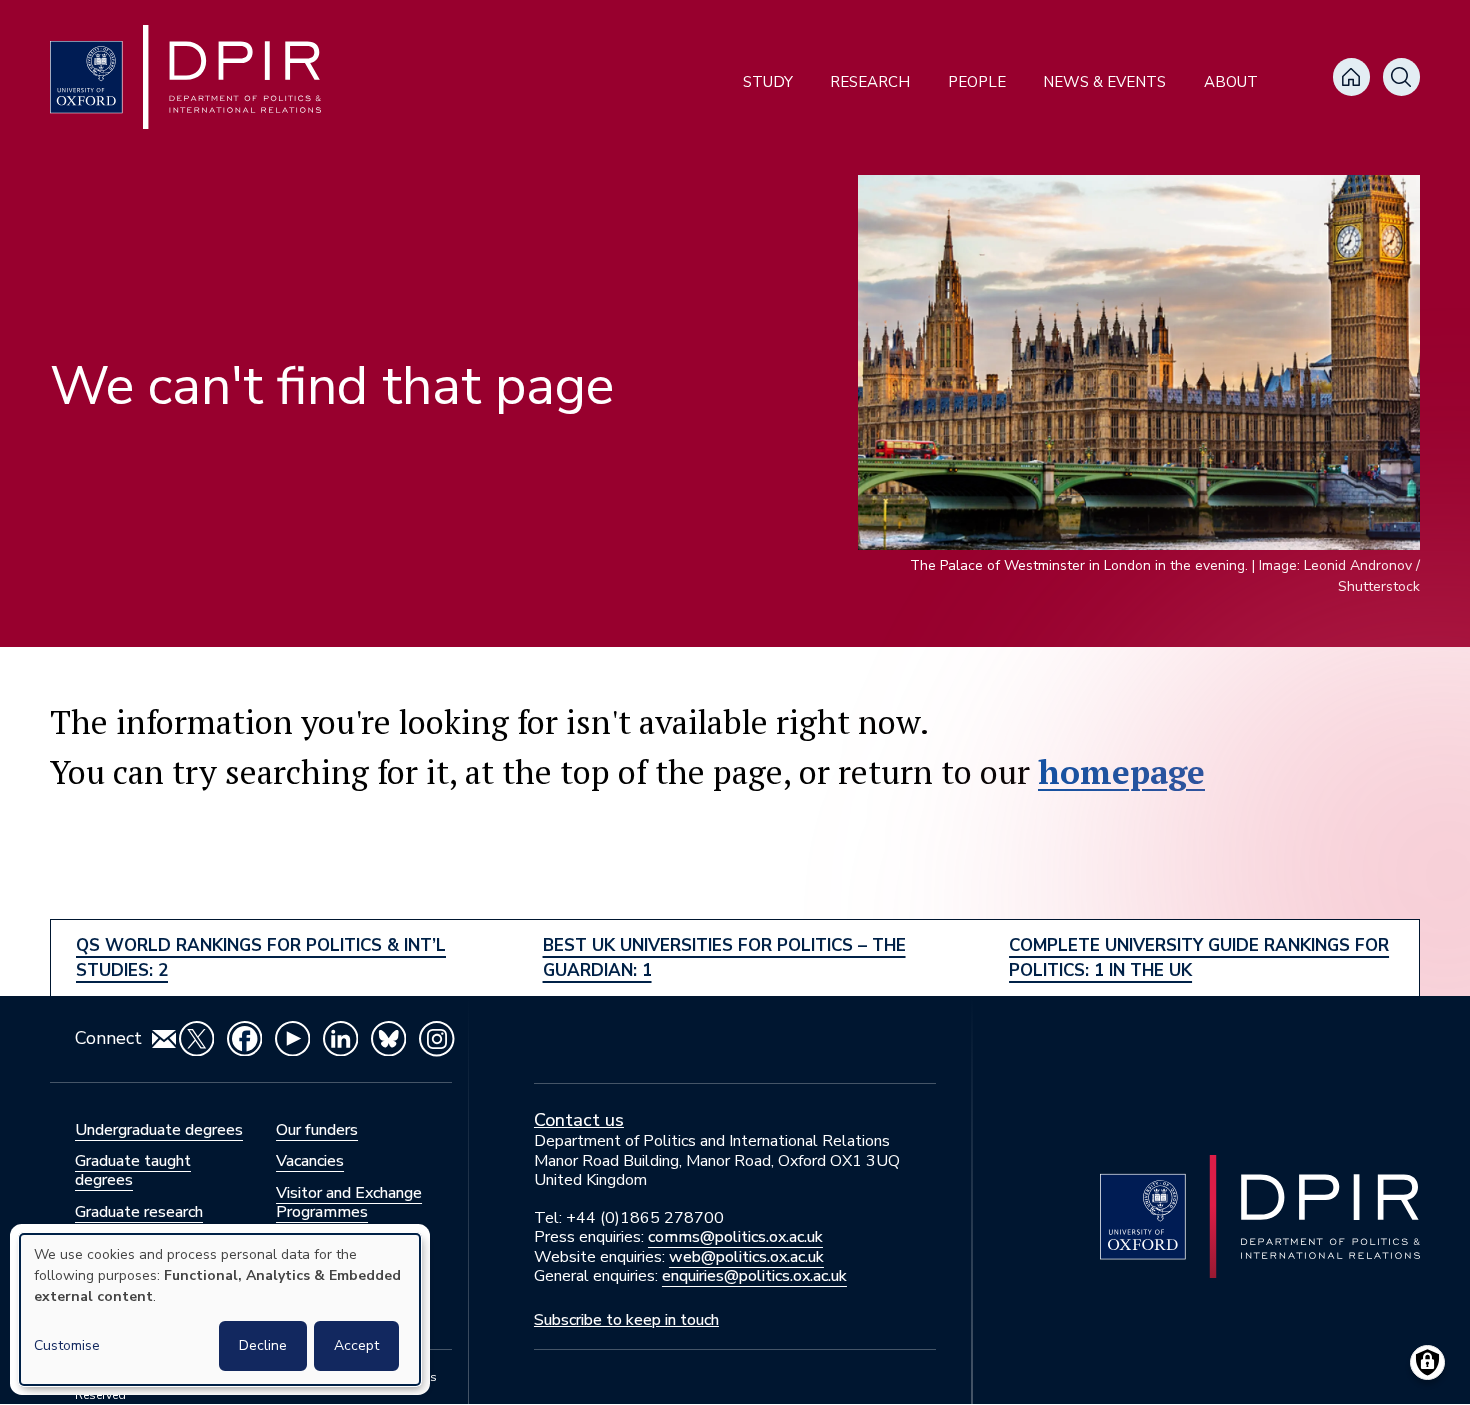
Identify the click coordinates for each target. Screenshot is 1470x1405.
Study (768, 82)
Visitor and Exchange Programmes (349, 1202)
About (1231, 82)
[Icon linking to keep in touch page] (164, 1039)
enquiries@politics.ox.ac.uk (754, 1276)
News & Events (1104, 82)
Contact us (579, 1120)
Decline (263, 1345)
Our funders (317, 1130)
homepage (1121, 771)
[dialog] (220, 1309)
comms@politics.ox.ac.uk (735, 1237)
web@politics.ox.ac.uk (746, 1257)
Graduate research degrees (139, 1221)
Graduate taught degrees (133, 1170)
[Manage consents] (1427, 1362)
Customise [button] (67, 1345)
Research (870, 82)
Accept (356, 1345)
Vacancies (310, 1161)
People (977, 82)
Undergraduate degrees (159, 1130)
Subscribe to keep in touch (626, 1320)
